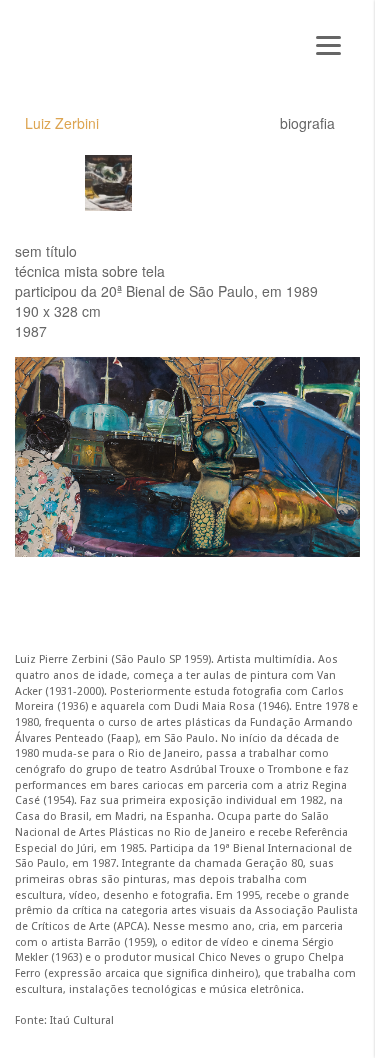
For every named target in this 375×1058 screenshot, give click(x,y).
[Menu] (328, 42)
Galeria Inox (85, 51)
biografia (307, 123)
